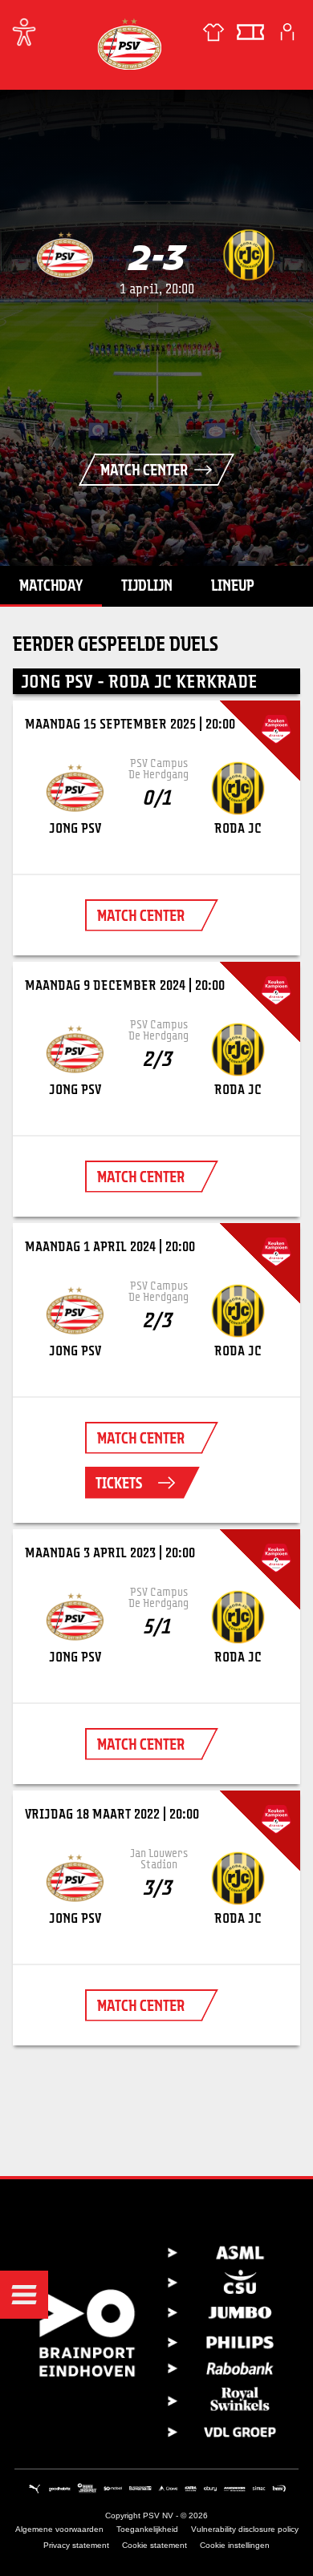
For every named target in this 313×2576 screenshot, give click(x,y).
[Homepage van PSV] (129, 44)
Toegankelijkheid (147, 2529)
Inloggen (287, 32)
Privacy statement (76, 2545)
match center (141, 915)
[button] (24, 2295)
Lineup (233, 585)
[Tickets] (250, 32)
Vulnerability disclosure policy (245, 2529)
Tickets (119, 1483)
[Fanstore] (213, 32)
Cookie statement (154, 2545)
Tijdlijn (147, 585)
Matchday (51, 585)
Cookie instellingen (235, 2545)
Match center (144, 470)
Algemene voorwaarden (59, 2529)
